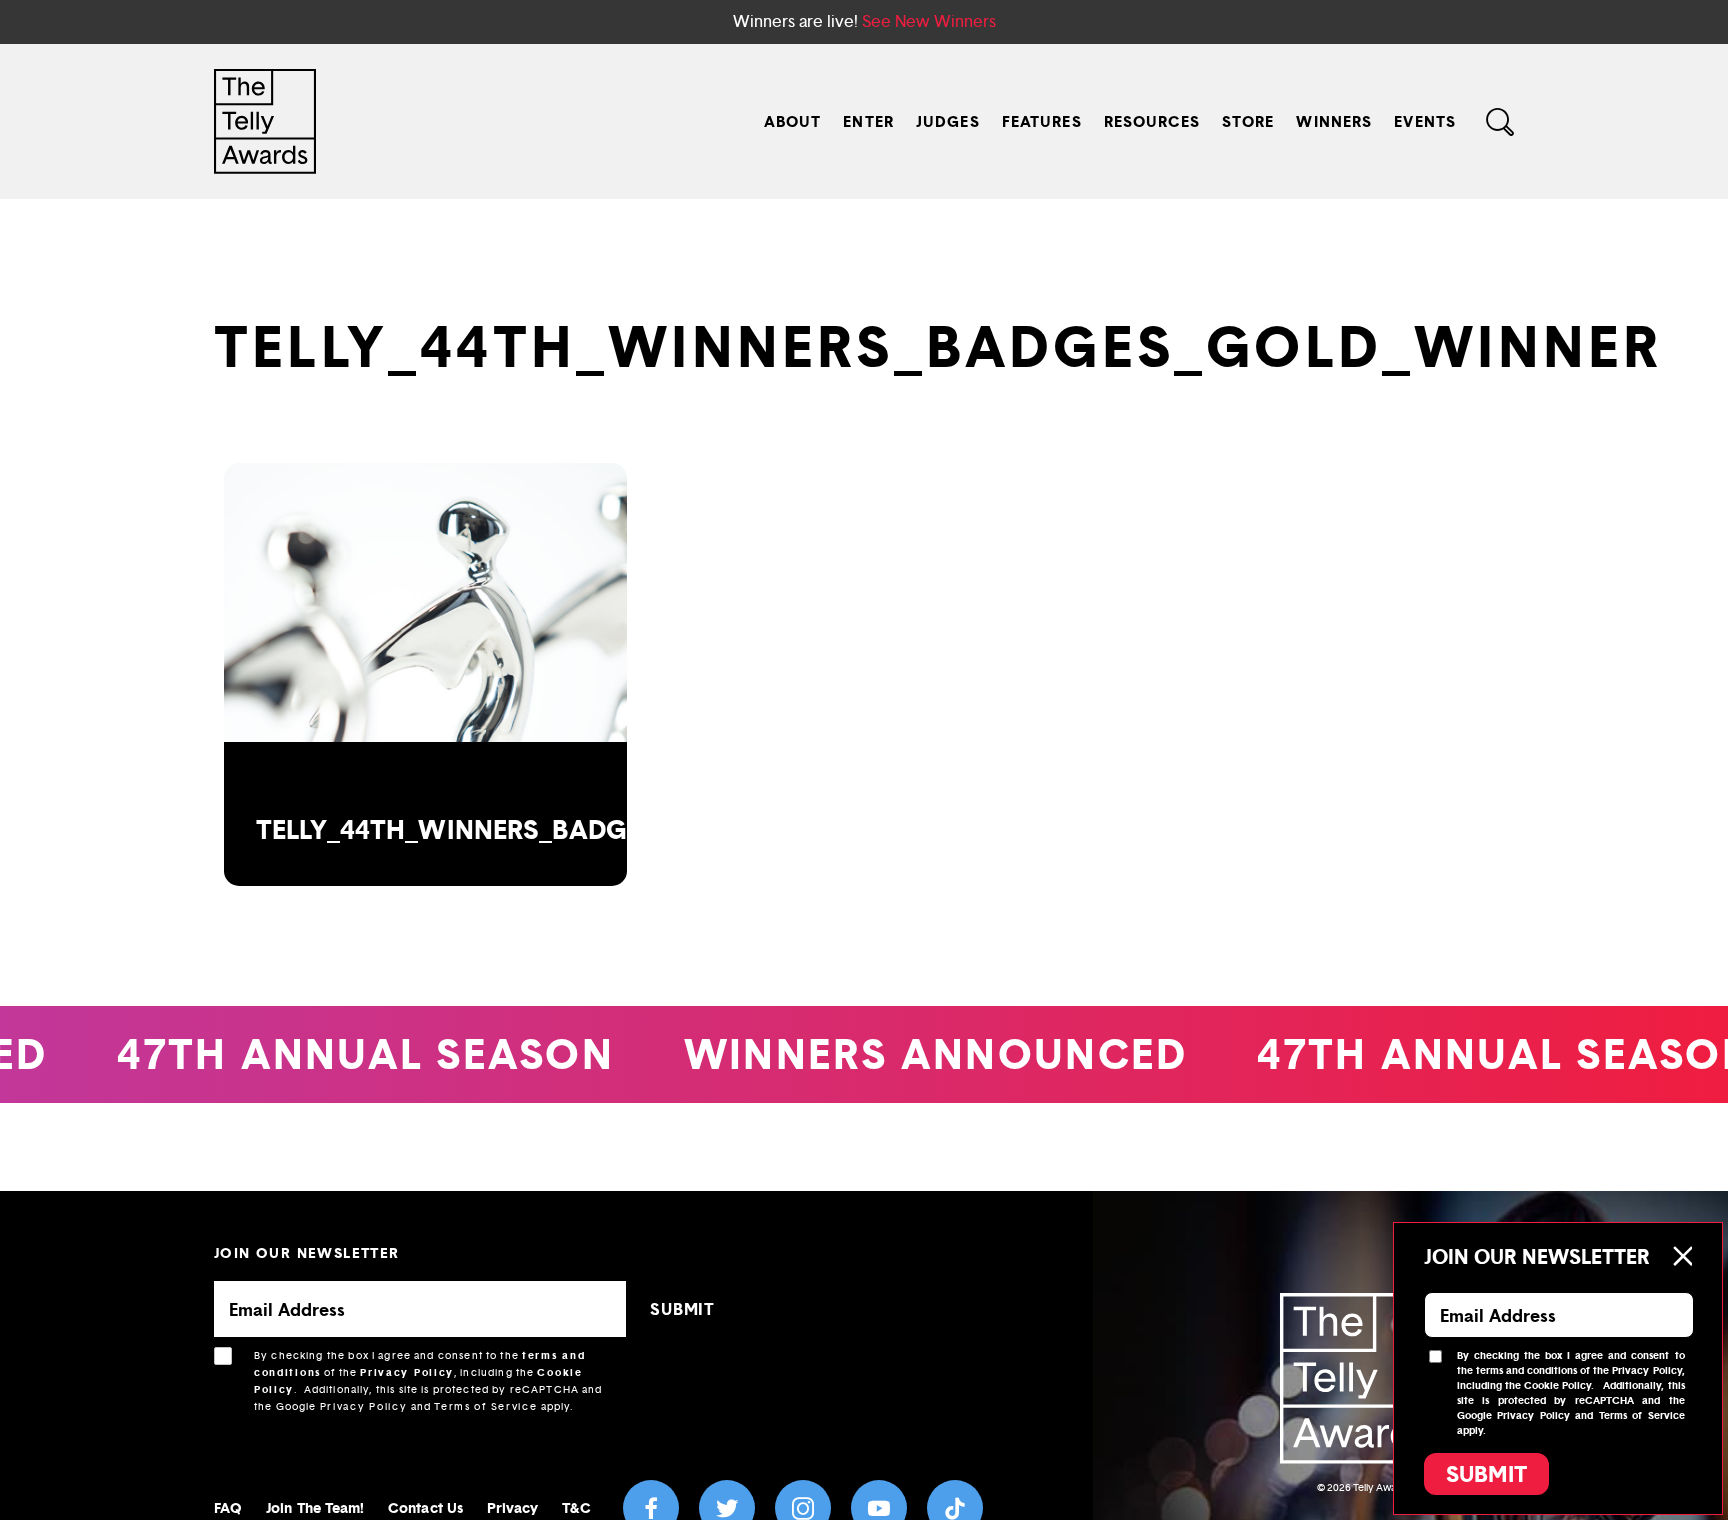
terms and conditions (1526, 1370)
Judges (948, 121)
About (793, 121)
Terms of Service (485, 1406)
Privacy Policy (407, 1372)
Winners (1334, 121)
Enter (868, 121)
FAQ (228, 1507)
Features (1042, 121)
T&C (576, 1507)
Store (1248, 121)
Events (1425, 121)
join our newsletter (307, 1252)
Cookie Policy (1557, 1385)
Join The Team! (315, 1507)
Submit (1486, 1474)
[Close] (1682, 1256)
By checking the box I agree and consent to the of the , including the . (428, 1381)
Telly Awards (1381, 1487)
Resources (1152, 121)
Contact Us (425, 1507)
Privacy (513, 1507)
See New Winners (929, 21)
